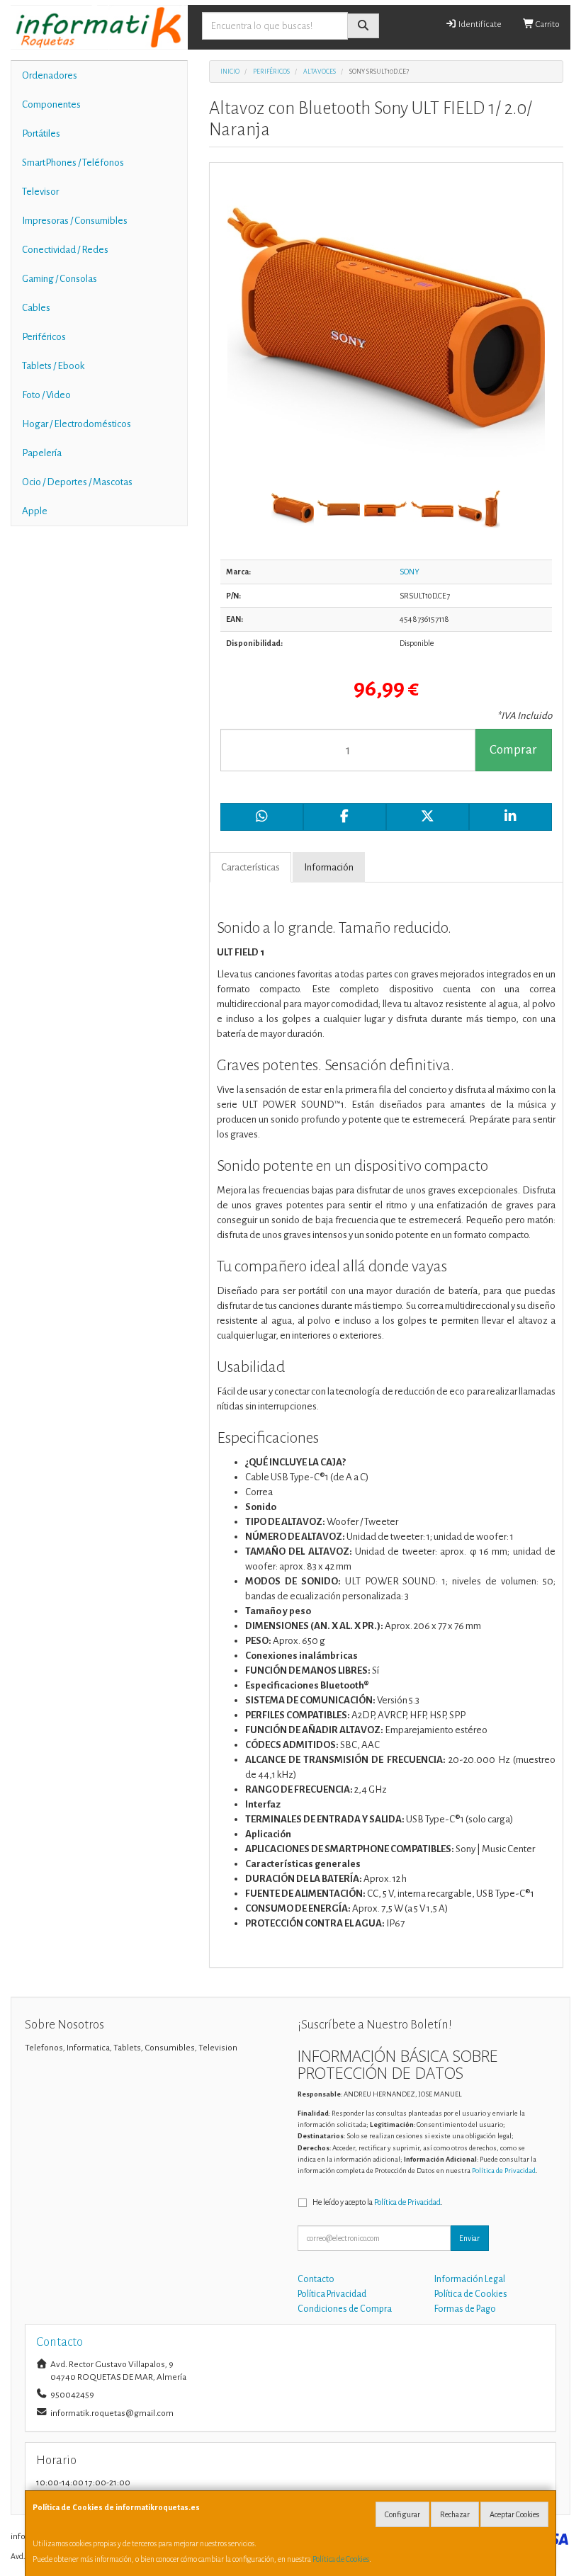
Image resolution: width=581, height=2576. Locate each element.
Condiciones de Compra (345, 2309)
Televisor (40, 192)
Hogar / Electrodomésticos (77, 424)
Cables (36, 308)
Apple (35, 511)
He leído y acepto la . (378, 2202)
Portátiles (41, 134)
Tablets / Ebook (53, 366)
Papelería (42, 453)
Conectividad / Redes (65, 250)
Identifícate (479, 24)
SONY (410, 572)
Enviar (469, 2238)
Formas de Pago (465, 2309)
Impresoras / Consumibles (75, 221)
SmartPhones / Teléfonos (73, 163)
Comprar (513, 750)
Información (329, 867)
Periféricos (44, 337)
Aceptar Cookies (514, 2514)
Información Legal (470, 2279)
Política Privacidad (332, 2294)
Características (250, 867)
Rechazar (455, 2514)
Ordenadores (50, 75)
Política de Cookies (341, 2559)
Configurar (402, 2514)
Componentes (51, 104)
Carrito (547, 24)
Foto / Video (46, 395)
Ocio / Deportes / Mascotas (77, 482)
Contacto (316, 2279)
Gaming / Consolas (60, 279)
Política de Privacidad (504, 2171)
